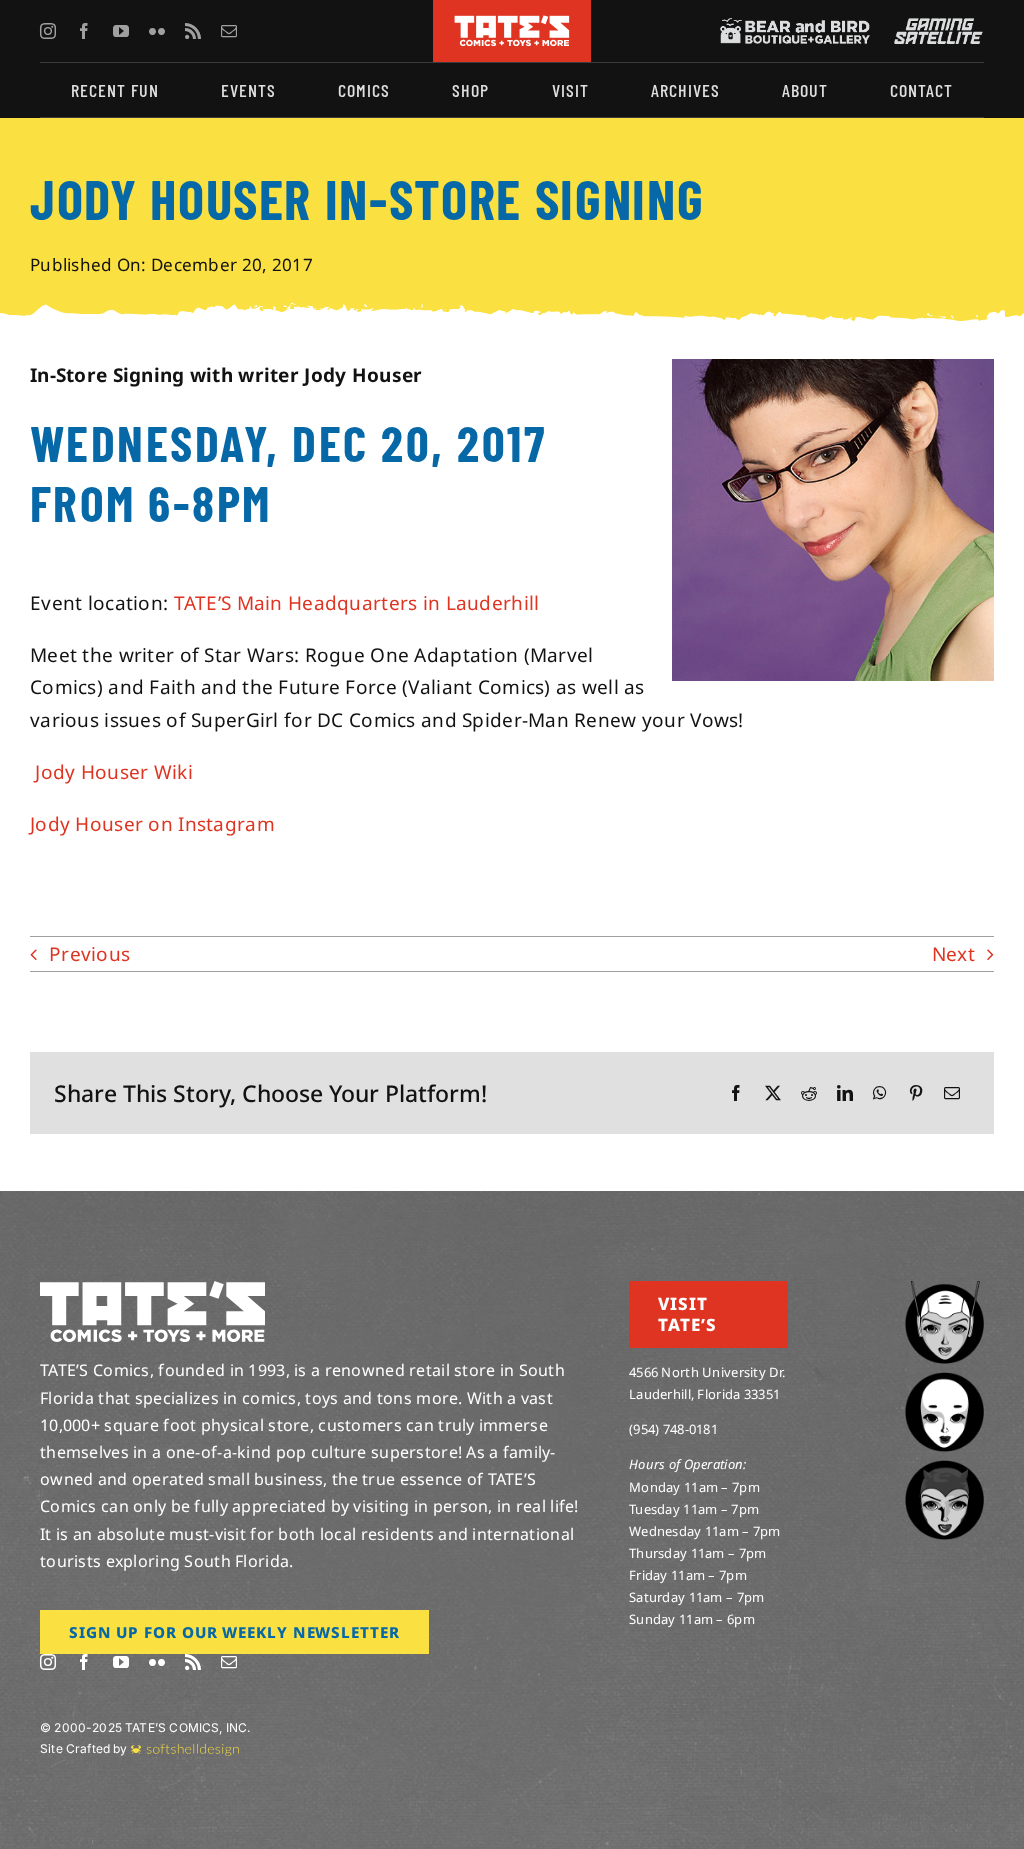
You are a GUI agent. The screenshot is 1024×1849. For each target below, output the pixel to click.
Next (953, 954)
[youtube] (121, 31)
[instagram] (48, 31)
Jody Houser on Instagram (152, 824)
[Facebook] (736, 1093)
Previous (89, 954)
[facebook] (84, 31)
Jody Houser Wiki (111, 772)
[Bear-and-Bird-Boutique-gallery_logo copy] (795, 27)
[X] (773, 1093)
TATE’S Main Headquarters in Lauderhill (357, 603)
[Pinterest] (916, 1093)
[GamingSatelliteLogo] (934, 27)
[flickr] (157, 31)
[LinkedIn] (845, 1093)
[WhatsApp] (880, 1093)
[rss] (193, 31)
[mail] (229, 31)
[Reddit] (809, 1093)
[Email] (952, 1093)
